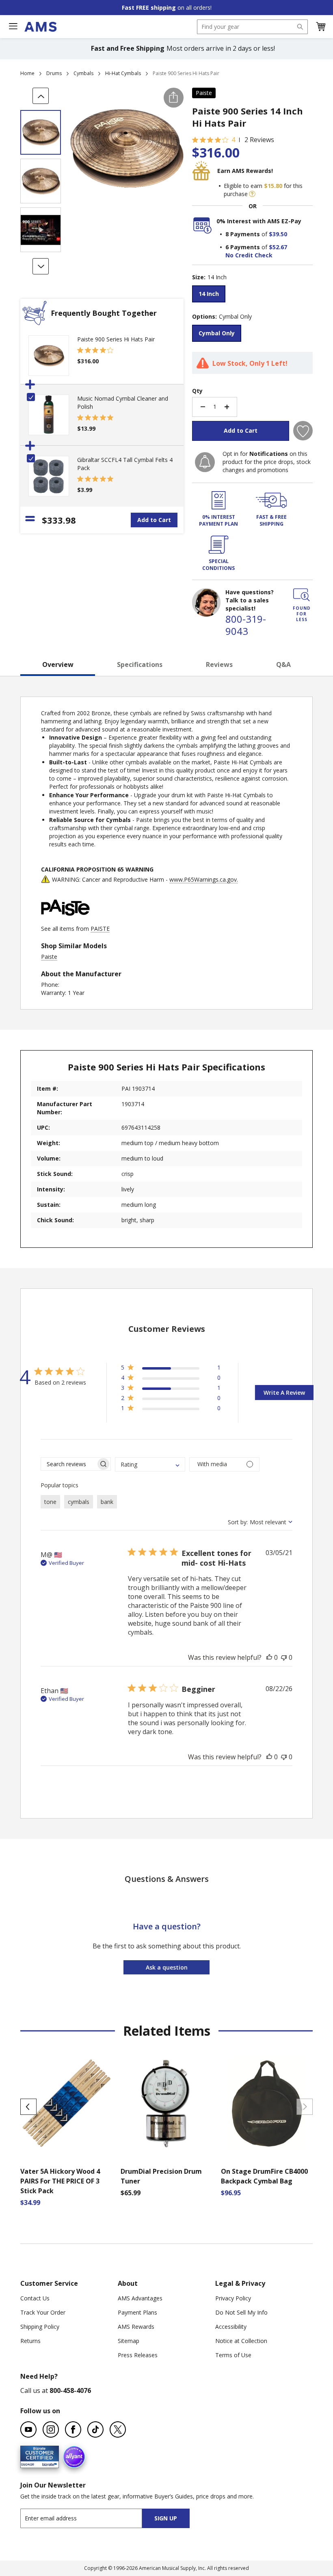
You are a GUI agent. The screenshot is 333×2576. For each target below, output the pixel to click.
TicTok (95, 2429)
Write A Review (284, 1393)
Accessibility (231, 2327)
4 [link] (233, 140)
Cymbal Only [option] (217, 333)
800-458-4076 (70, 2390)
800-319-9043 (246, 625)
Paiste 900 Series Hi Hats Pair (116, 339)
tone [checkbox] (50, 1502)
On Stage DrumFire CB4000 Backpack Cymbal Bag (264, 2176)
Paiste (204, 93)
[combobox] (252, 27)
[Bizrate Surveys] (48, 2463)
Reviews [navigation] (219, 664)
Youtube (28, 2429)
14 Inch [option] (209, 294)
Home (27, 73)
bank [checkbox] (107, 1502)
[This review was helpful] (269, 1657)
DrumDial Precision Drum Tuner (161, 2176)
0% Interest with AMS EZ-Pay (259, 221)
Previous (28, 2107)
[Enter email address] (88, 2518)
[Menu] (13, 26)
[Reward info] (252, 194)
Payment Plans (137, 2312)
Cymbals (83, 73)
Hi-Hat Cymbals (123, 73)
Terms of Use (233, 2355)
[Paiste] (65, 920)
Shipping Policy (40, 2327)
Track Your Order (43, 2312)
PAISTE (100, 929)
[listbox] (252, 295)
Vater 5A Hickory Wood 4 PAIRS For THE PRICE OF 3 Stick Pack (60, 2181)
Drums (54, 73)
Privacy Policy (233, 2298)
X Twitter (118, 2429)
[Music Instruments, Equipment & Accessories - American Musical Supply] (40, 27)
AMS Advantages (140, 2298)
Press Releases (138, 2355)
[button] (320, 27)
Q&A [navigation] (283, 664)
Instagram (51, 2429)
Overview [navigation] (58, 664)
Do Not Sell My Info (241, 2312)
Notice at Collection (241, 2341)
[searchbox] (68, 1464)
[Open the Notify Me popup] (205, 462)
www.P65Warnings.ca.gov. (204, 879)
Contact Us (35, 2298)
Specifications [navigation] (140, 664)
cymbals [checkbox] (79, 1502)
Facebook (73, 2429)
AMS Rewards (136, 2327)
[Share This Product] (174, 98)
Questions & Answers (167, 1879)
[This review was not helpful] (284, 1657)
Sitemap (129, 2341)
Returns (30, 2341)
